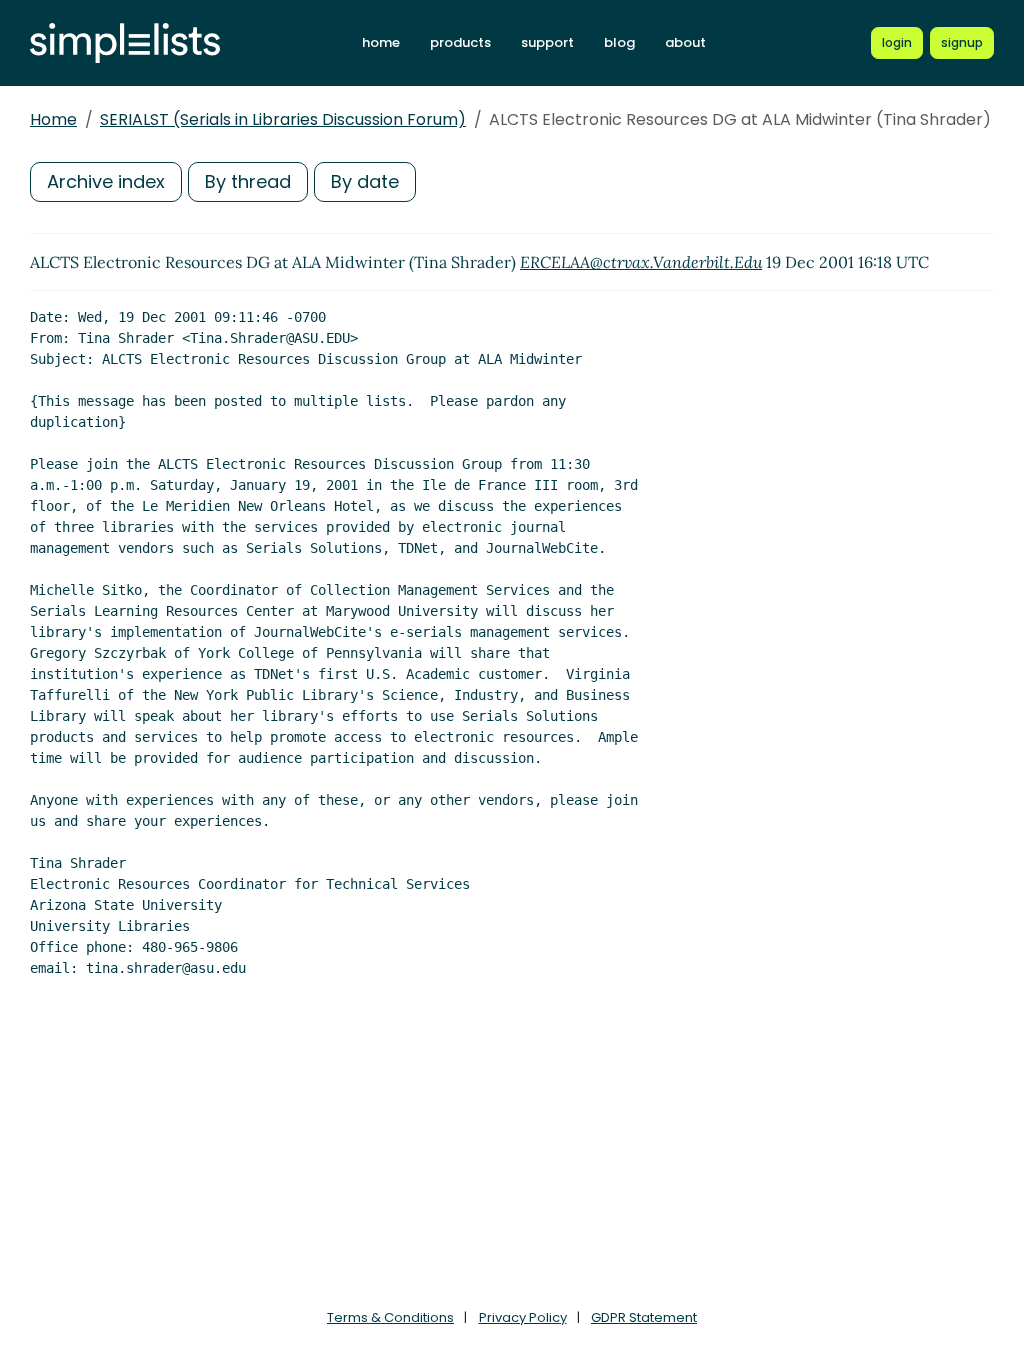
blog (619, 42)
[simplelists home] (125, 43)
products (460, 42)
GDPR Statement (644, 1317)
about (685, 42)
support (547, 42)
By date (365, 181)
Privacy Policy (523, 1317)
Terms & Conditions (390, 1317)
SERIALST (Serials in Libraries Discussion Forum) (283, 119)
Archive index (106, 181)
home (381, 42)
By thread (248, 181)
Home (53, 119)
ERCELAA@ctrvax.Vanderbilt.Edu (641, 262)
